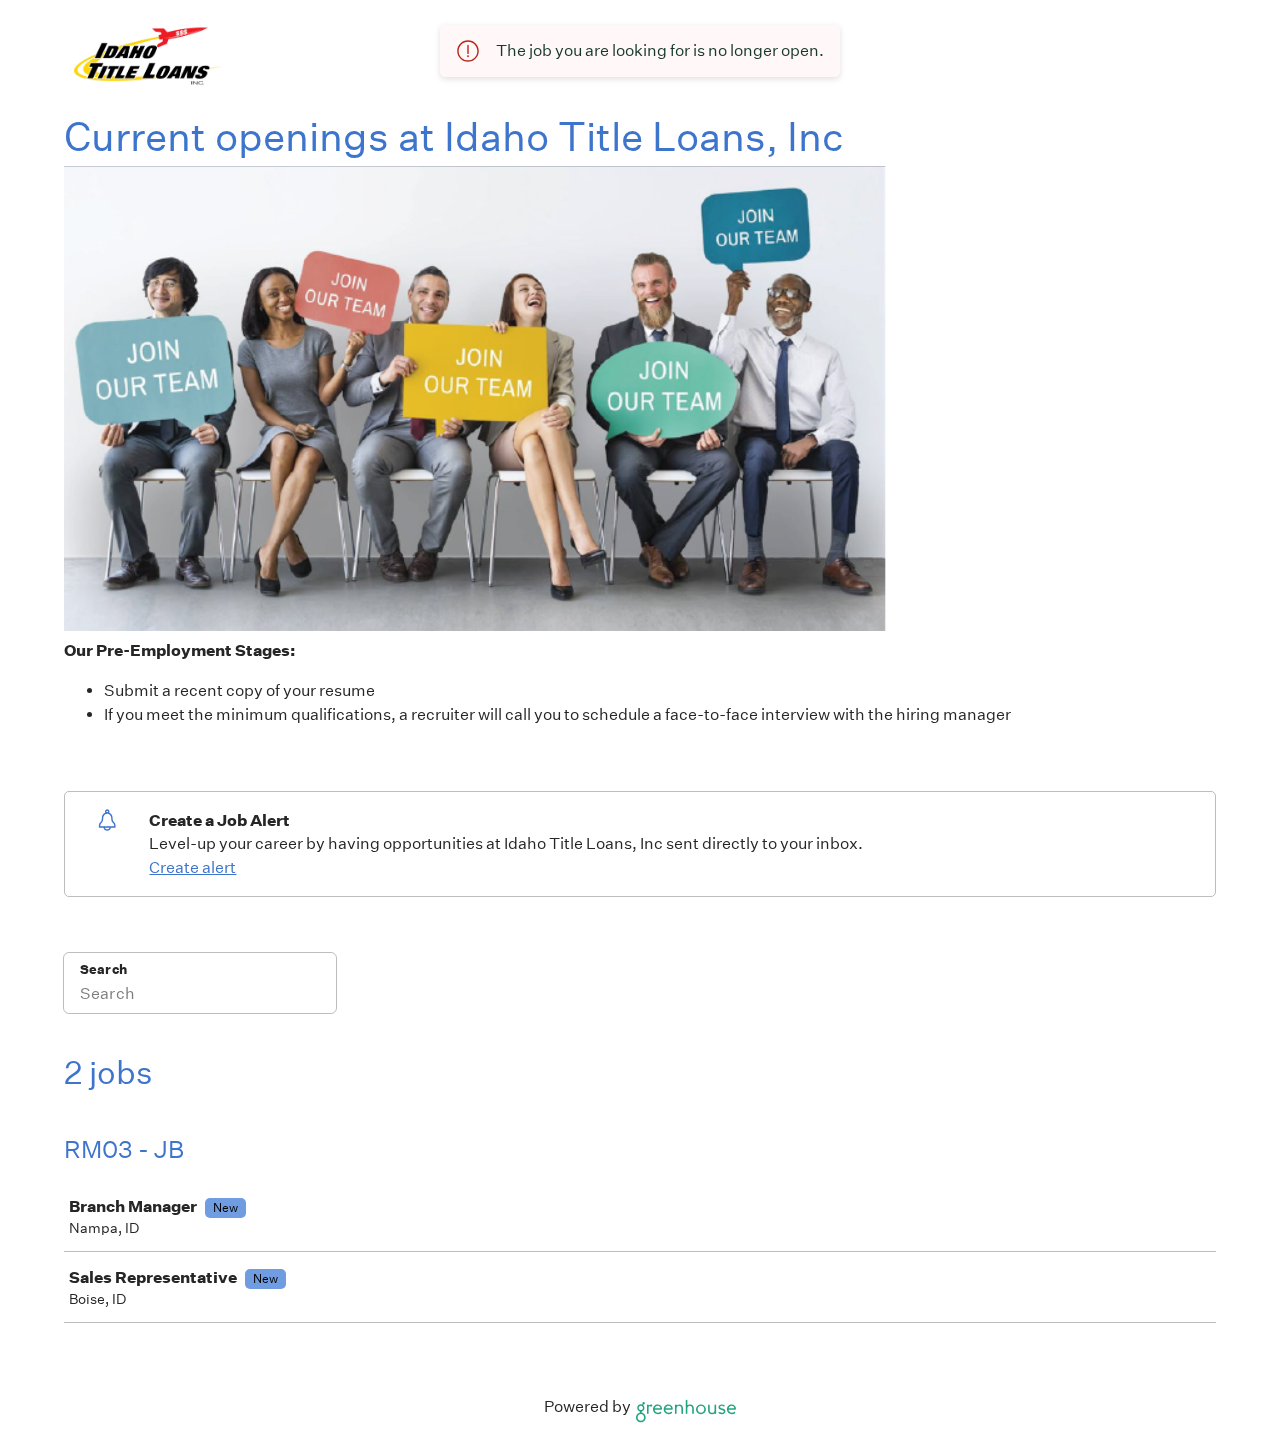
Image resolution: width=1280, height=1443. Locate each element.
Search (103, 969)
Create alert (192, 867)
